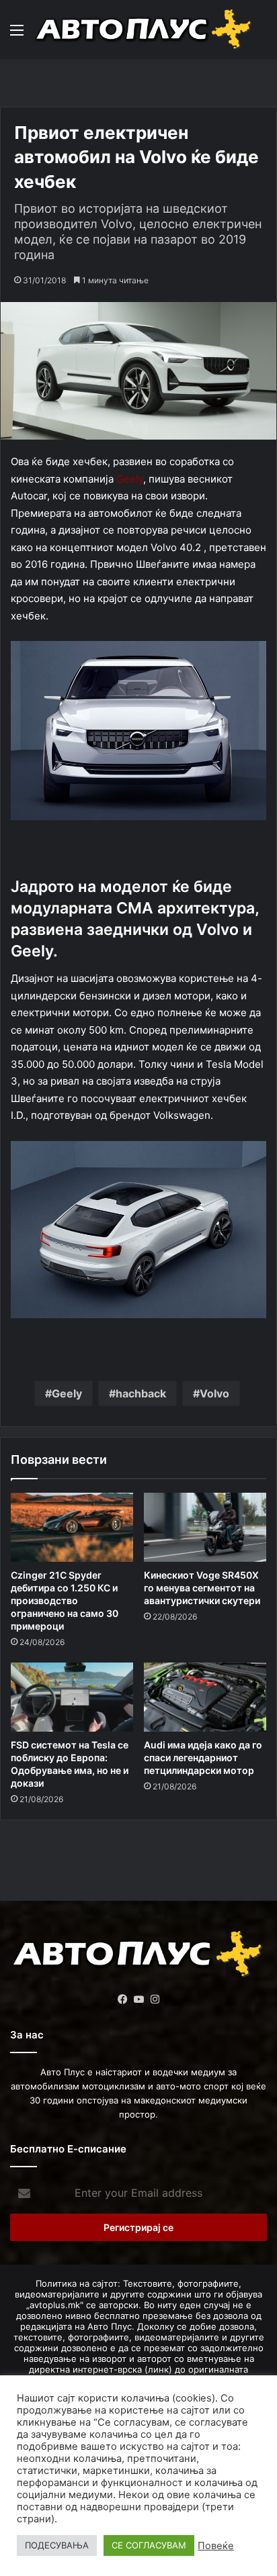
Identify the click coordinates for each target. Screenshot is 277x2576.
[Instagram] (155, 1999)
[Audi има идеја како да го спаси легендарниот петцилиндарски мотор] (205, 1697)
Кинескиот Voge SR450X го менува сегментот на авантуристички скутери (202, 1588)
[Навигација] (17, 35)
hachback (141, 1393)
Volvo (214, 1393)
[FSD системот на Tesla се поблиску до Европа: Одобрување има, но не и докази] (72, 1697)
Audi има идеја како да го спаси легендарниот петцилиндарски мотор (203, 1757)
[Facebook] (122, 1999)
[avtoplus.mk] (145, 30)
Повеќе (216, 2546)
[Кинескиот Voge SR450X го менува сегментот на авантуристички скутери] (205, 1527)
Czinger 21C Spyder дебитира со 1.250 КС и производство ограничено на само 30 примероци (65, 1600)
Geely (130, 479)
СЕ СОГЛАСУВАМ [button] (149, 2545)
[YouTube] (138, 1999)
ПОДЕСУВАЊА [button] (57, 2545)
